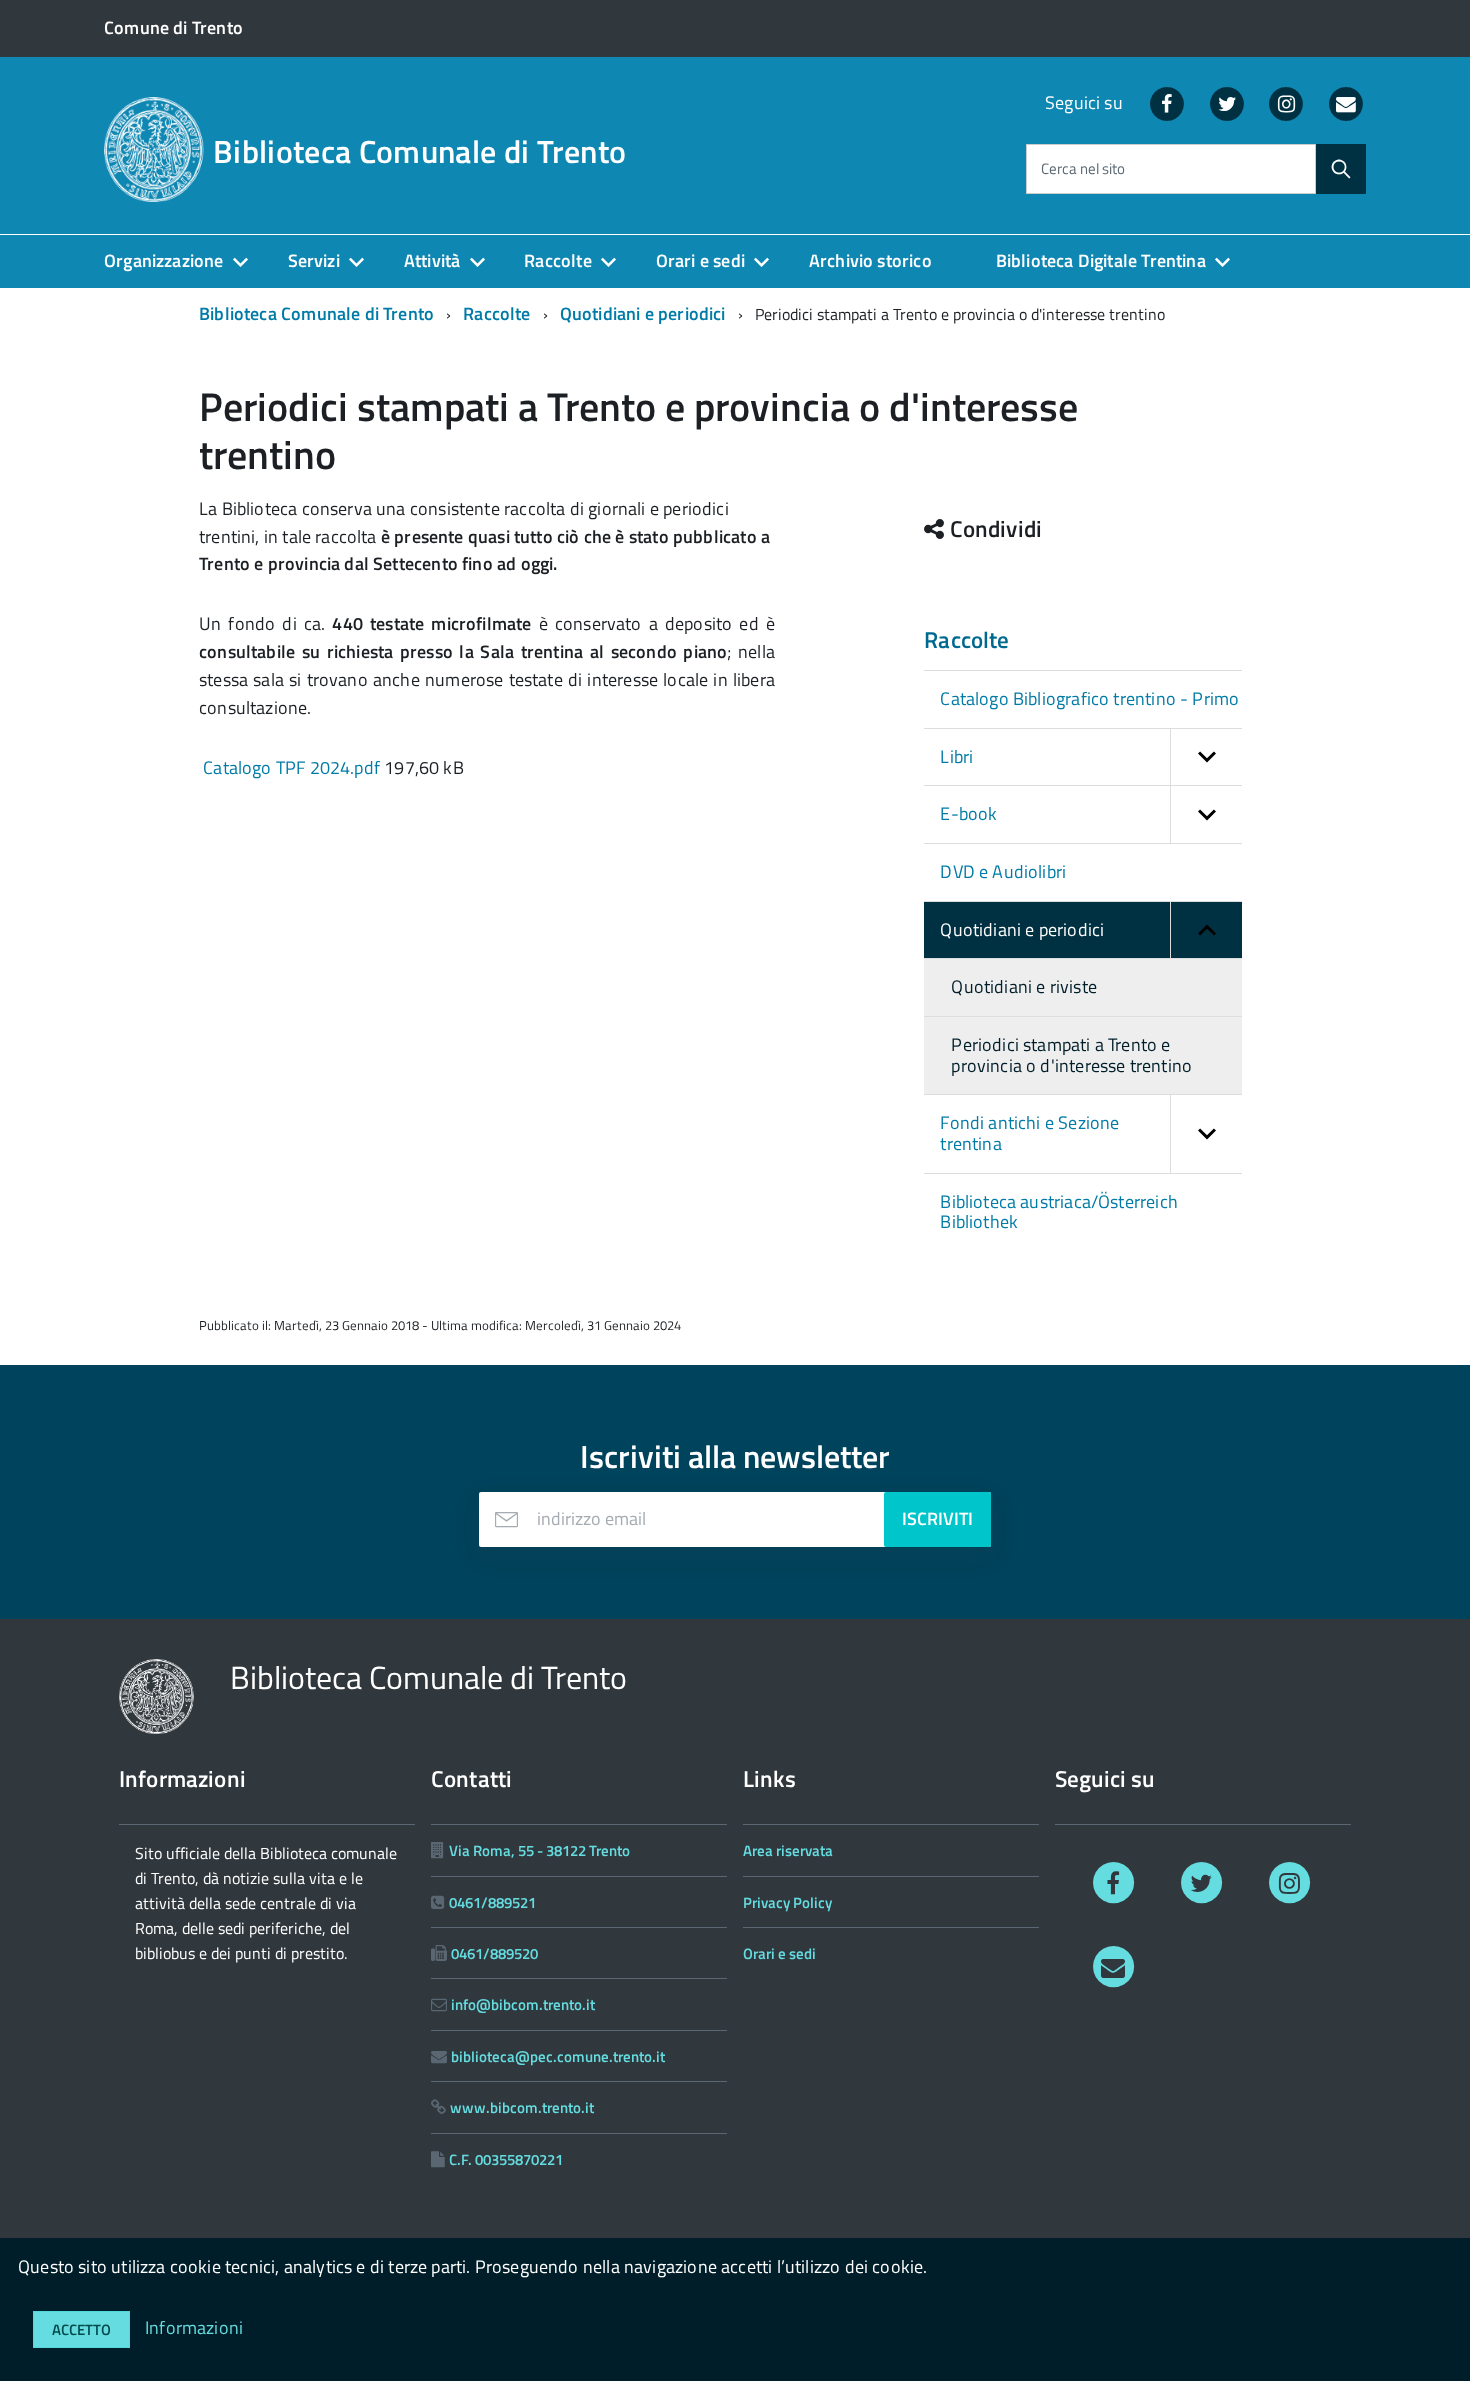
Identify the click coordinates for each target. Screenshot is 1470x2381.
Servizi (314, 260)
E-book (968, 813)
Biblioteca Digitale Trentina (1101, 260)
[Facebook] (1167, 102)
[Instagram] (1287, 102)
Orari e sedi (700, 260)
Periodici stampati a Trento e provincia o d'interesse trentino (1071, 1055)
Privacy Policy (787, 1902)
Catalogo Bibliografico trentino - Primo (1089, 698)
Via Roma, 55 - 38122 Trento (539, 1850)
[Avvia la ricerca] (1341, 169)
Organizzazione (164, 260)
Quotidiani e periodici (643, 313)
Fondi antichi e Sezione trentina (1029, 1133)
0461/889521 (492, 1902)
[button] (1206, 757)
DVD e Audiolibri (1003, 871)
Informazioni (194, 2327)
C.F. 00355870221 (506, 2159)
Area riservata (788, 1850)
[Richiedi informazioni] (1113, 1965)
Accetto (81, 2329)
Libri (956, 756)
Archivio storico (870, 260)
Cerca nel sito (1083, 169)
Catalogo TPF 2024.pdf (291, 767)
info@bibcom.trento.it (523, 2004)
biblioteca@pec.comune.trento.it (558, 2056)
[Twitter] (1227, 102)
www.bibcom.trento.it (522, 2107)
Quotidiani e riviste (1024, 986)
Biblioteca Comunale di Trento (419, 151)
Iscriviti (937, 1518)
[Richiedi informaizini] (1346, 102)
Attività (432, 260)
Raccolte (557, 260)
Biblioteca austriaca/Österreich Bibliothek (1059, 1212)
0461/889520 (494, 1953)
